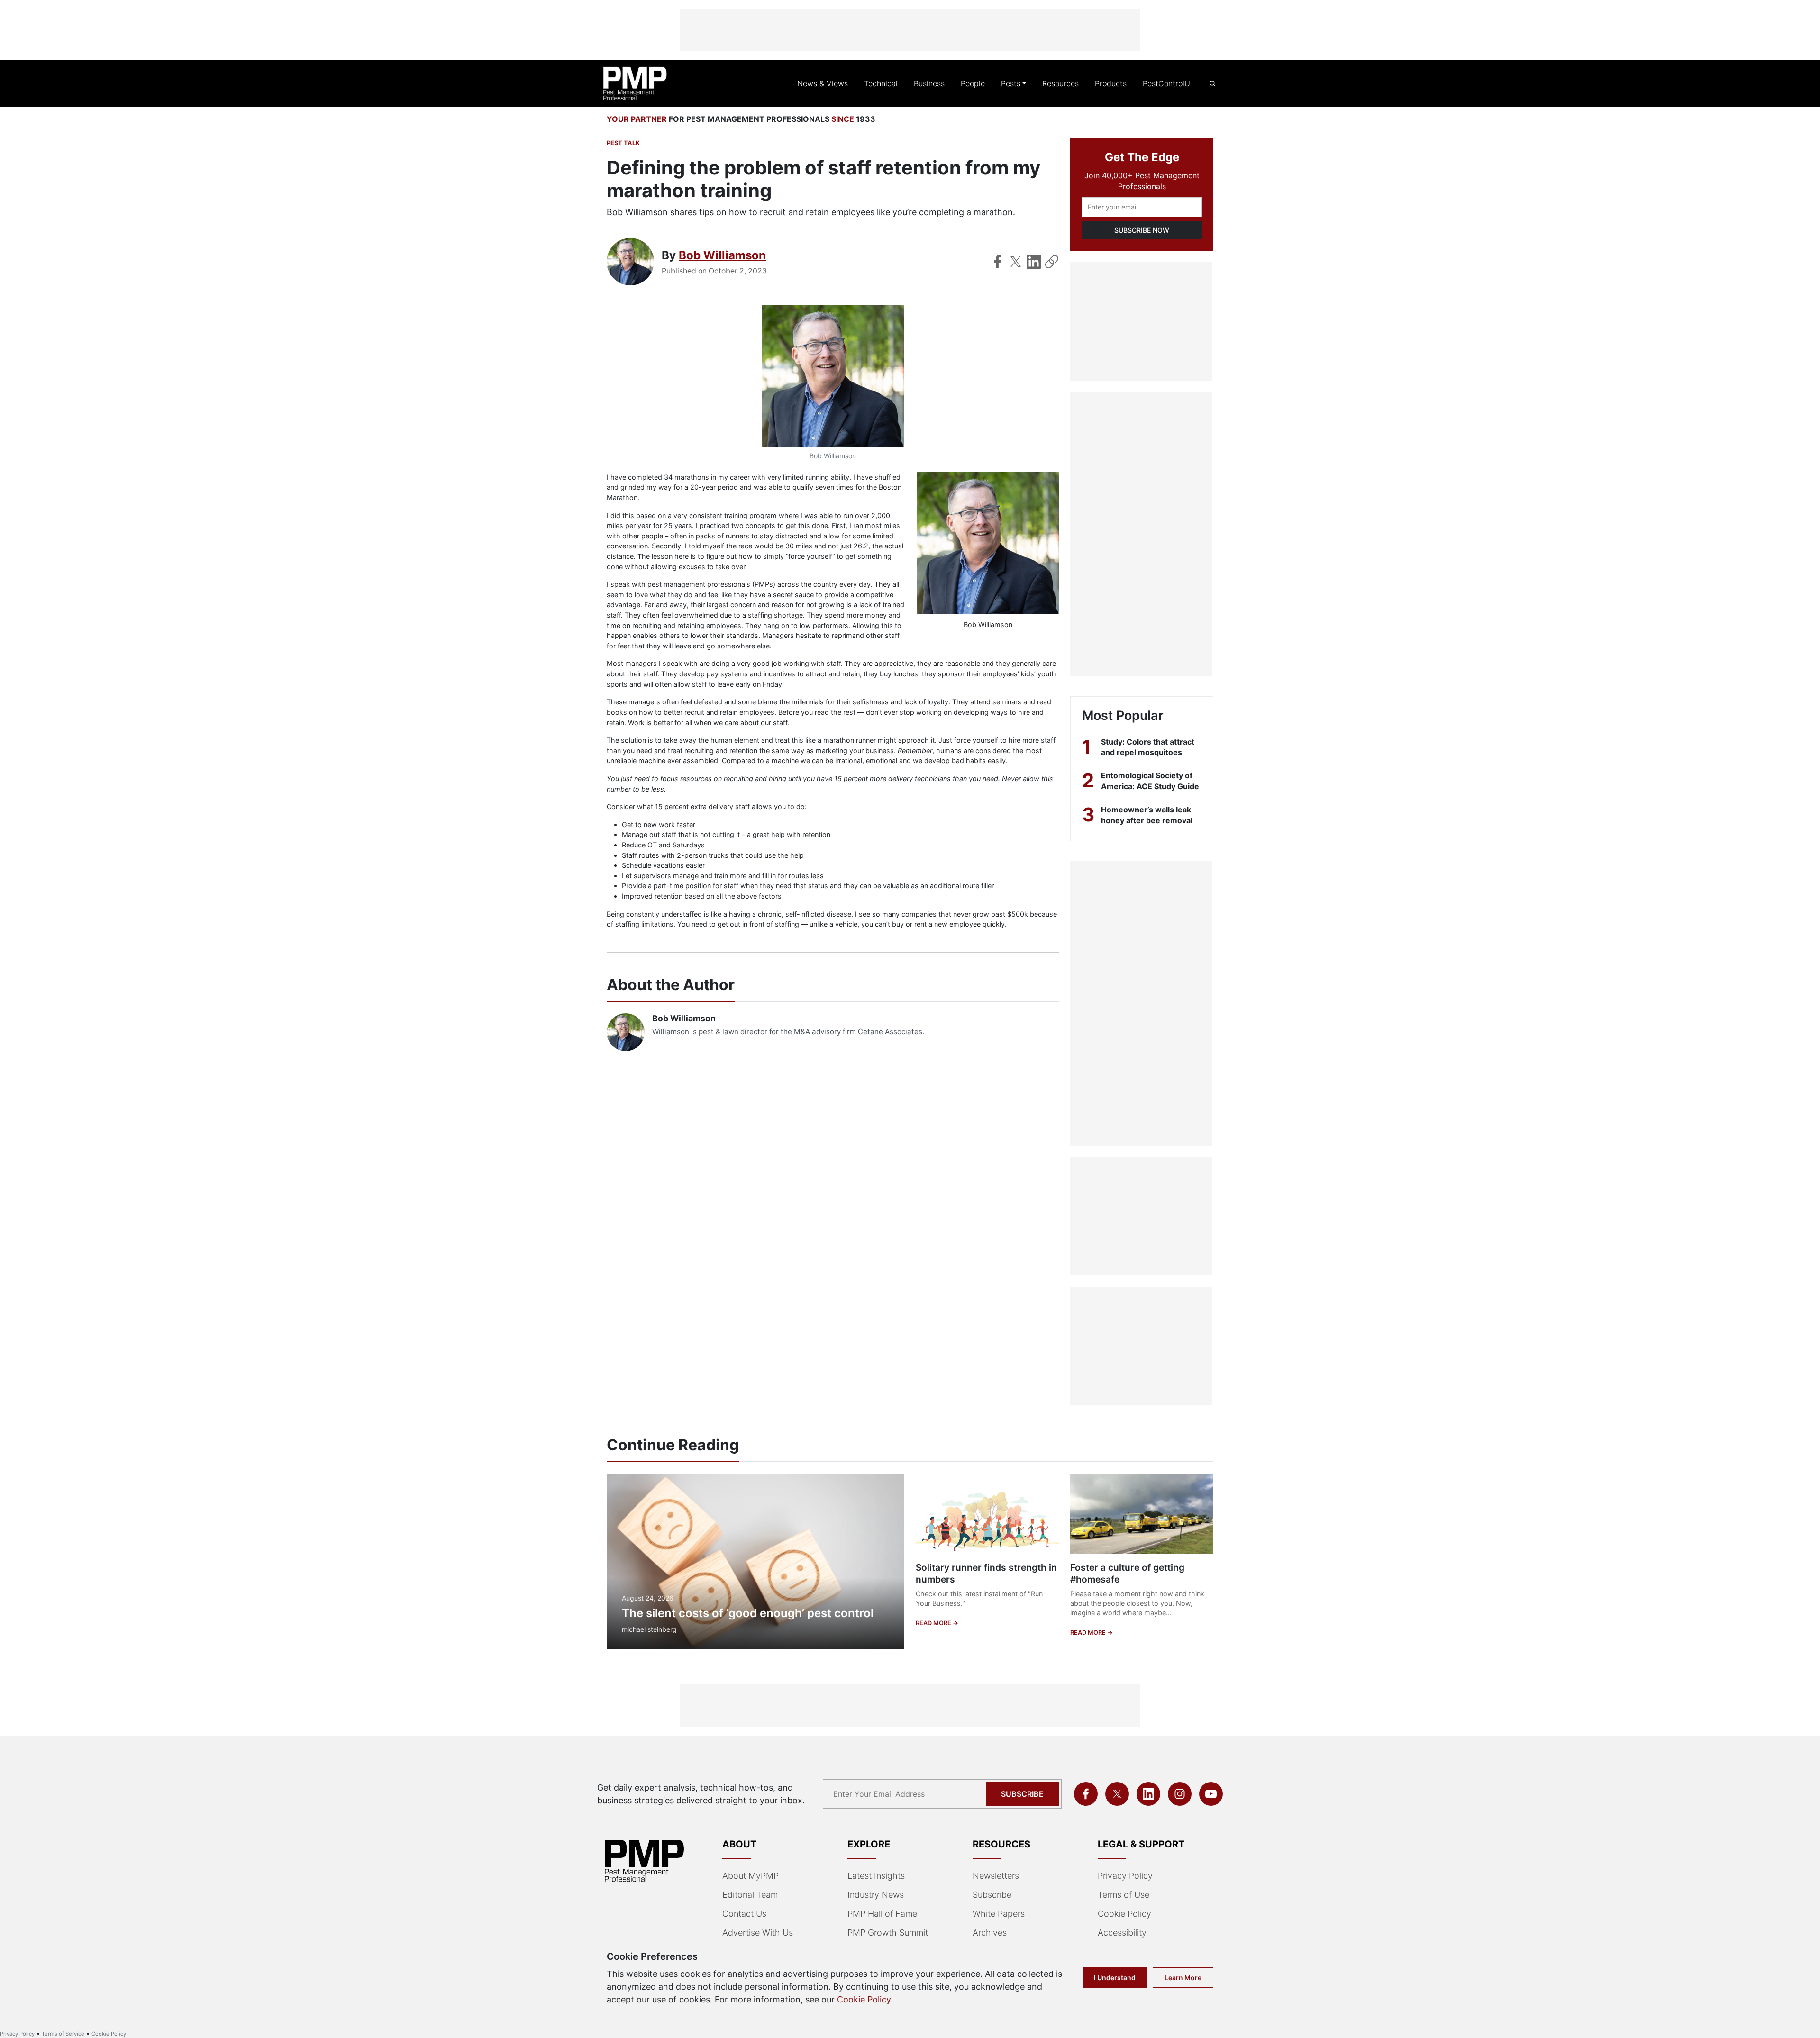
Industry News (876, 1895)
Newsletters (996, 1876)
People (973, 83)
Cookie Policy (1124, 1914)
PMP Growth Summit (888, 1933)
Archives (990, 1933)
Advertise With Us (758, 1933)
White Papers (999, 1914)
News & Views (823, 83)
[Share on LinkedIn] (1034, 262)
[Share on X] (1016, 262)
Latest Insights (876, 1876)
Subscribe (1022, 1794)
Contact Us (744, 1914)
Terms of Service (63, 2034)
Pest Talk (623, 143)
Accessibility (1122, 1933)
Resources (1060, 83)
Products (1111, 83)
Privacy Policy (1125, 1876)
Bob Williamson (722, 255)
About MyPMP (751, 1876)
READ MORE (934, 1623)
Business (929, 83)
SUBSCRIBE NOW (1142, 230)
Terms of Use (1124, 1895)
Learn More (1183, 1978)
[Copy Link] (1052, 262)
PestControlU (1166, 83)
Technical (881, 83)
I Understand (1115, 1978)
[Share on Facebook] (998, 262)
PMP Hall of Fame (882, 1914)
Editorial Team (750, 1895)
